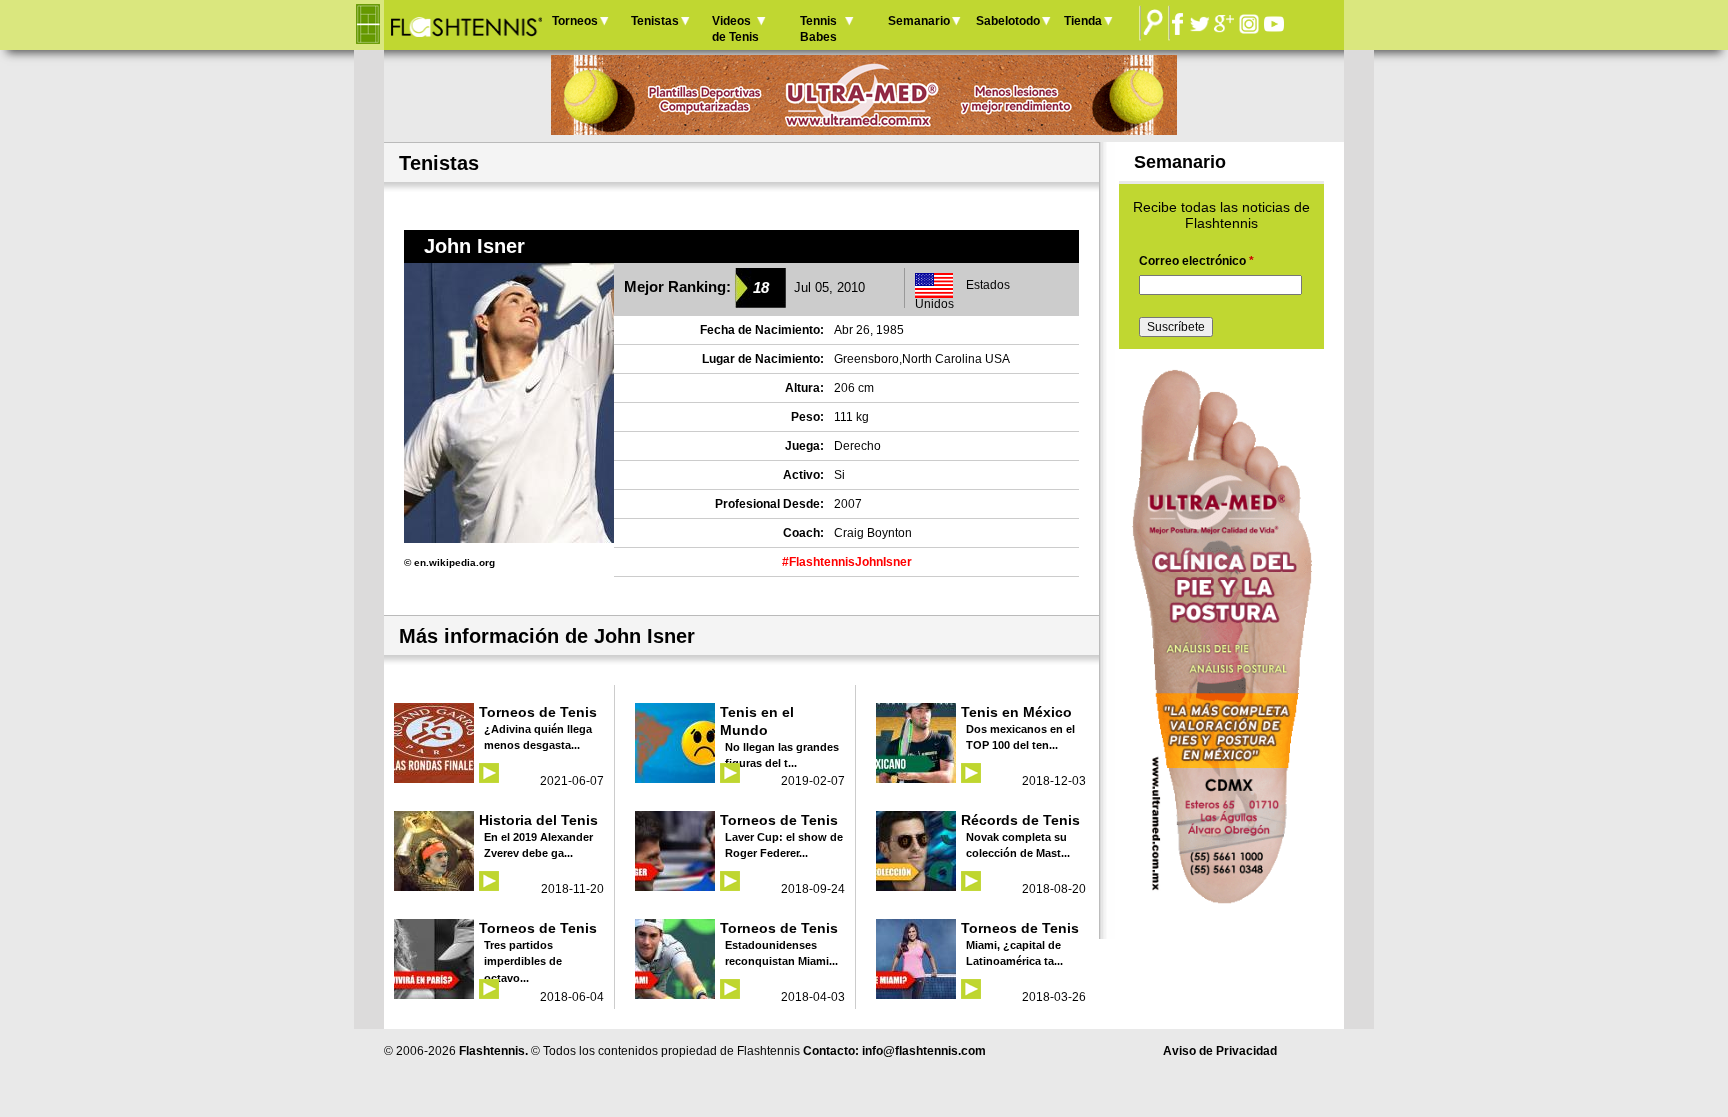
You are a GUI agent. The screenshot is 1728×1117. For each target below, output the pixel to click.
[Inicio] (465, 25)
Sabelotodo (1008, 21)
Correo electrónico (1196, 261)
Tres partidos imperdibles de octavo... (523, 961)
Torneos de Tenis (538, 712)
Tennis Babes (818, 29)
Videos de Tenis (735, 29)
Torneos (575, 21)
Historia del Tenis (538, 820)
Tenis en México (1016, 712)
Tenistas (655, 21)
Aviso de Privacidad (1220, 1051)
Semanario (919, 21)
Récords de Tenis (1020, 820)
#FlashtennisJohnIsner (847, 562)
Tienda (1083, 21)
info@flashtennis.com (924, 1051)
